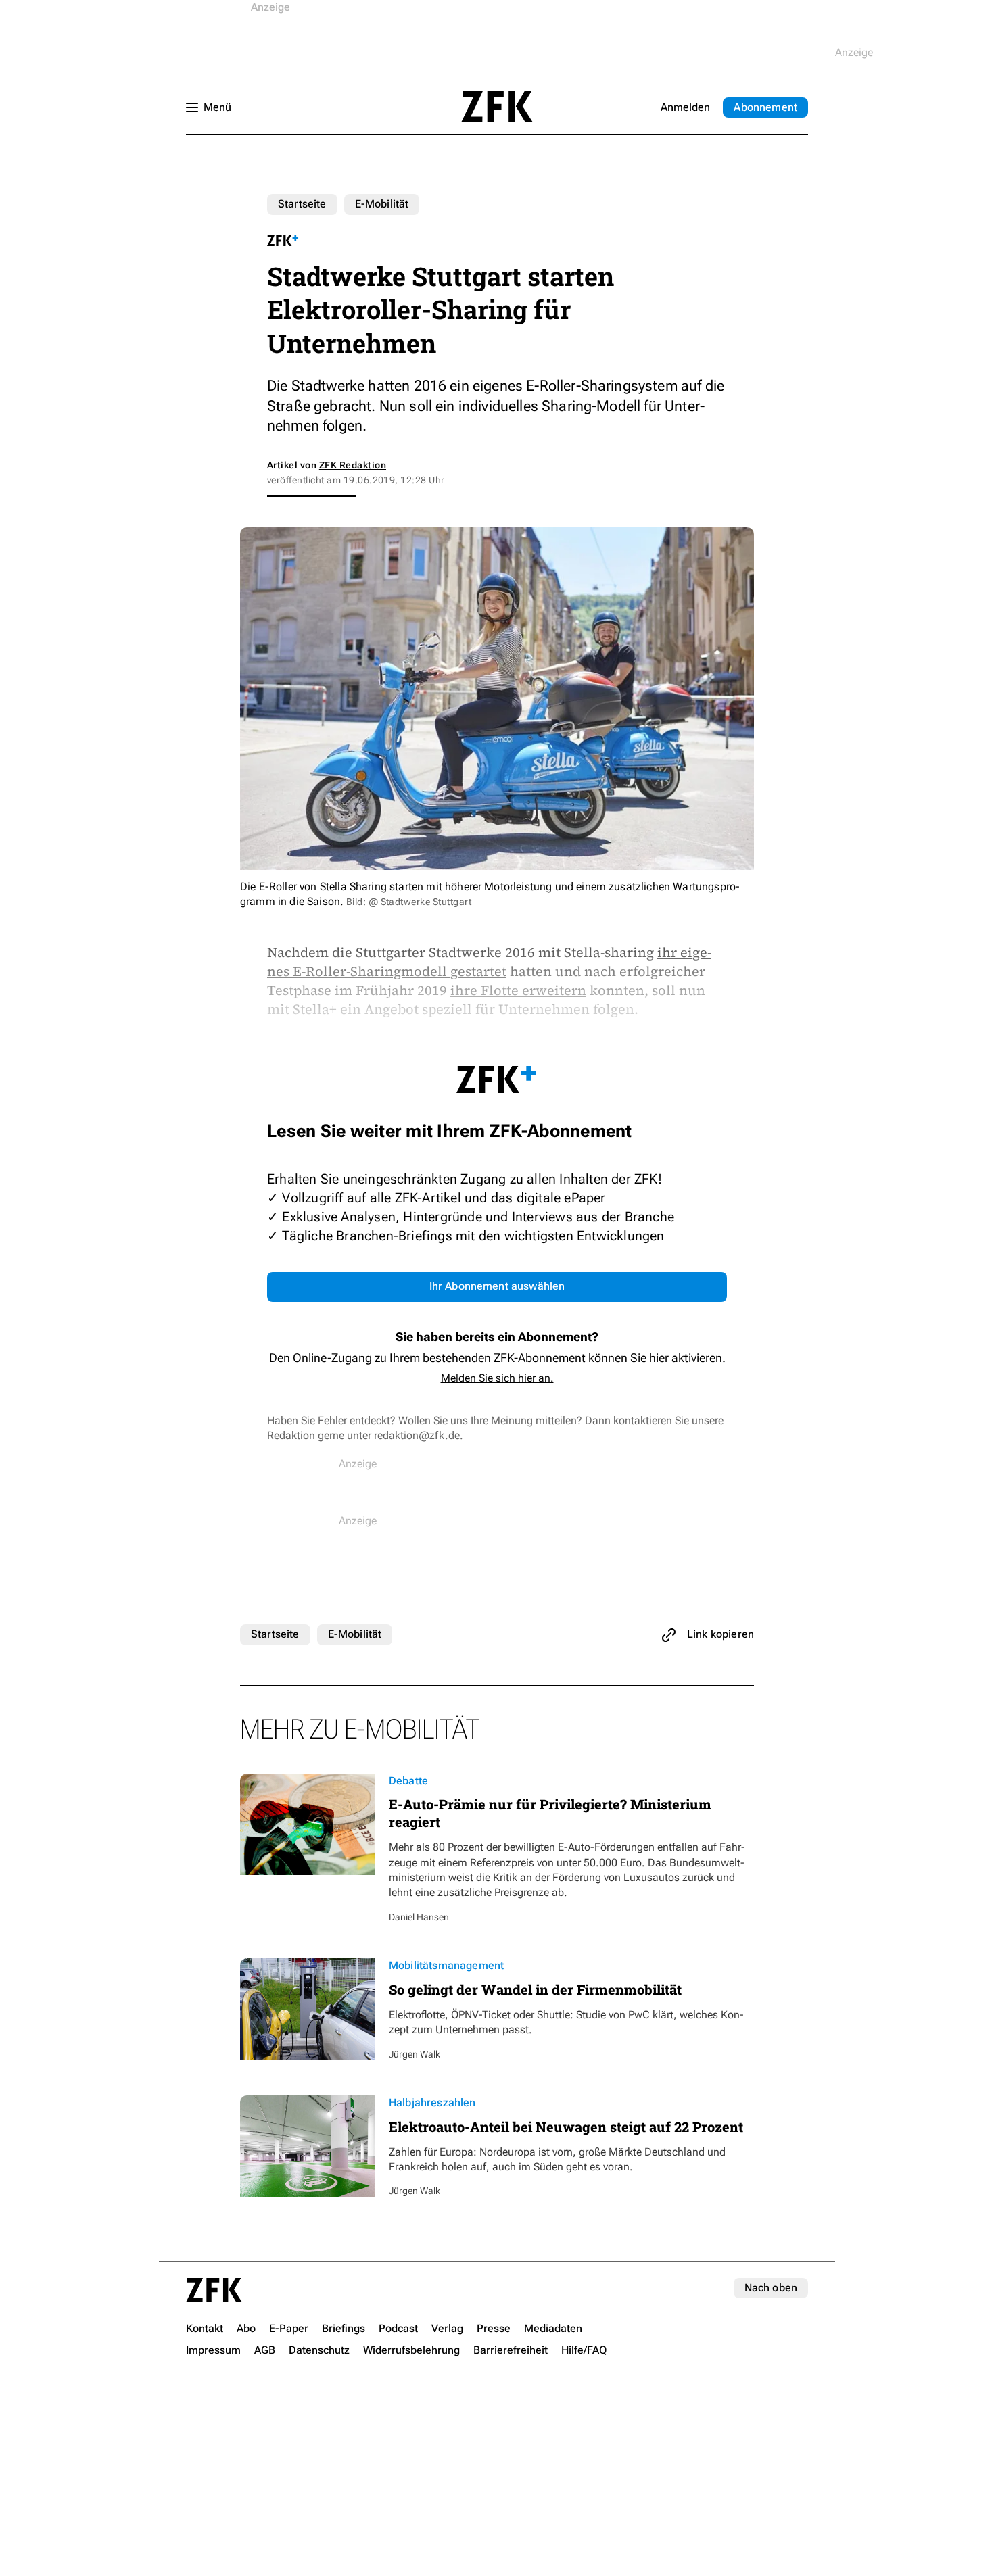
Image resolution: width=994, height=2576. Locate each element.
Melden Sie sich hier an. (497, 1378)
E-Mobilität (382, 204)
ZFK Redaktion (353, 465)
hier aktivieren (686, 1358)
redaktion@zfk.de (417, 1435)
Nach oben (771, 2288)
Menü (217, 107)
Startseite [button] (497, 107)
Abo (765, 107)
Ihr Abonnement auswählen (497, 1286)
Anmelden (685, 107)
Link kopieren (720, 1634)
